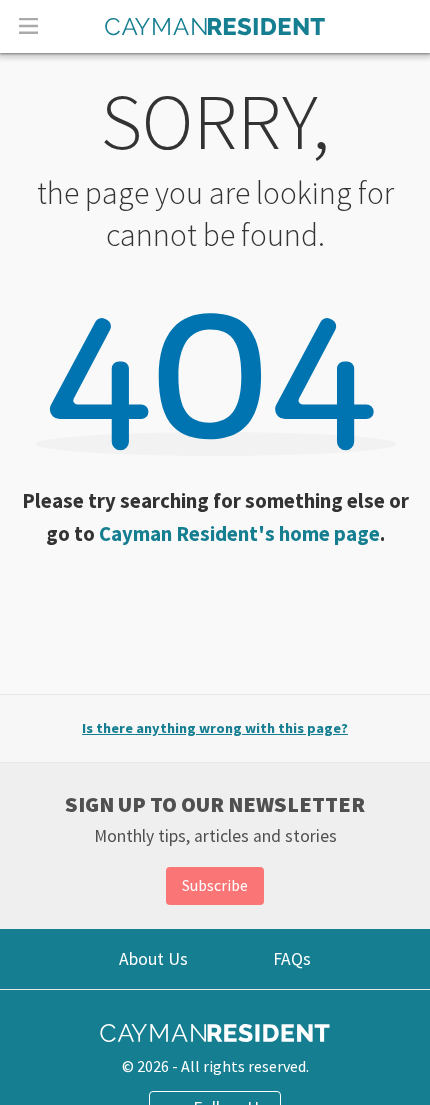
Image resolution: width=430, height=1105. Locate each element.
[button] (28, 24)
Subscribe (215, 885)
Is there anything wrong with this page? (215, 728)
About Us (153, 959)
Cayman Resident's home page (239, 534)
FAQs (292, 959)
